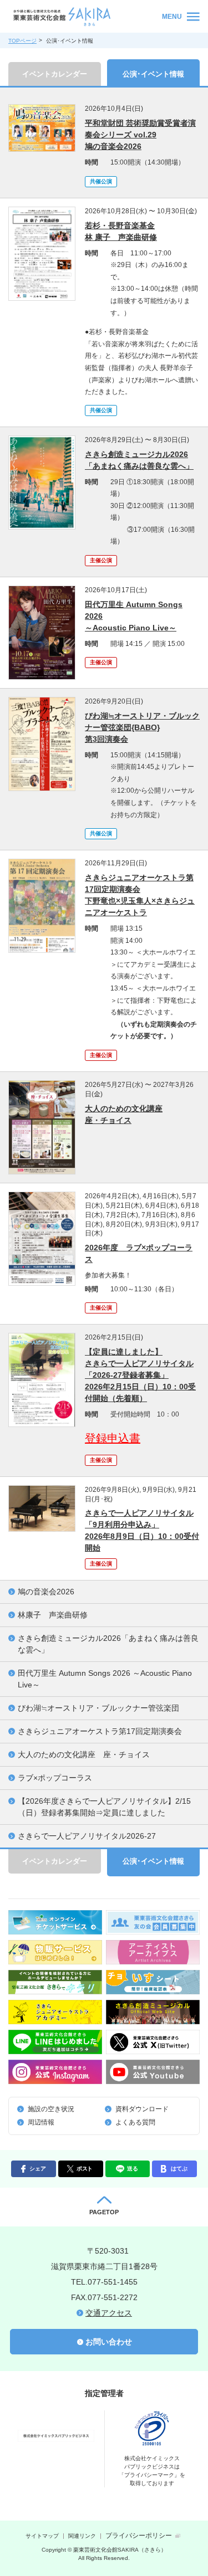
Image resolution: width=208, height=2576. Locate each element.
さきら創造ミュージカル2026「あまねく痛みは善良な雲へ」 (108, 1644)
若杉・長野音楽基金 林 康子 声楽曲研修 (121, 231)
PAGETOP (104, 2212)
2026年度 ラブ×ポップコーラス (139, 1253)
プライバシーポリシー (139, 2536)
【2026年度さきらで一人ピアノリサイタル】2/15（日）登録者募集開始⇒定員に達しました (104, 1807)
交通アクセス (109, 2313)
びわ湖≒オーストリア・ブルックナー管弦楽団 (98, 1708)
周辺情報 (41, 2122)
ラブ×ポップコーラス (55, 1778)
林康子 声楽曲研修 (53, 1615)
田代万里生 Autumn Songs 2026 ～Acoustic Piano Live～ (134, 616)
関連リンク (82, 2536)
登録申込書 (113, 1438)
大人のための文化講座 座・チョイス (124, 1114)
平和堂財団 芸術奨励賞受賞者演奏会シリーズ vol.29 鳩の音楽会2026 (140, 135)
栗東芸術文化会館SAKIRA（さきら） (83, 17)
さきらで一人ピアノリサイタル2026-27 (87, 1836)
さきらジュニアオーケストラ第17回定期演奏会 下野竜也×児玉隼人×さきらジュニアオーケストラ (140, 895)
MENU (172, 17)
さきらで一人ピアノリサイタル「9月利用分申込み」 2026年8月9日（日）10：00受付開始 (142, 1530)
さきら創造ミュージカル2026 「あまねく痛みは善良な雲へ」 (139, 460)
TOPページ (22, 41)
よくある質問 (135, 2122)
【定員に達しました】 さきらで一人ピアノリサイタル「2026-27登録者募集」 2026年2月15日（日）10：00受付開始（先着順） (140, 1375)
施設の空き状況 (51, 2109)
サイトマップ (42, 2536)
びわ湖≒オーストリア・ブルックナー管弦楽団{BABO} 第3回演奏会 (142, 727)
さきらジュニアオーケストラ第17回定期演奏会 (100, 1731)
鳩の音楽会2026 (46, 1592)
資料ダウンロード (142, 2109)
